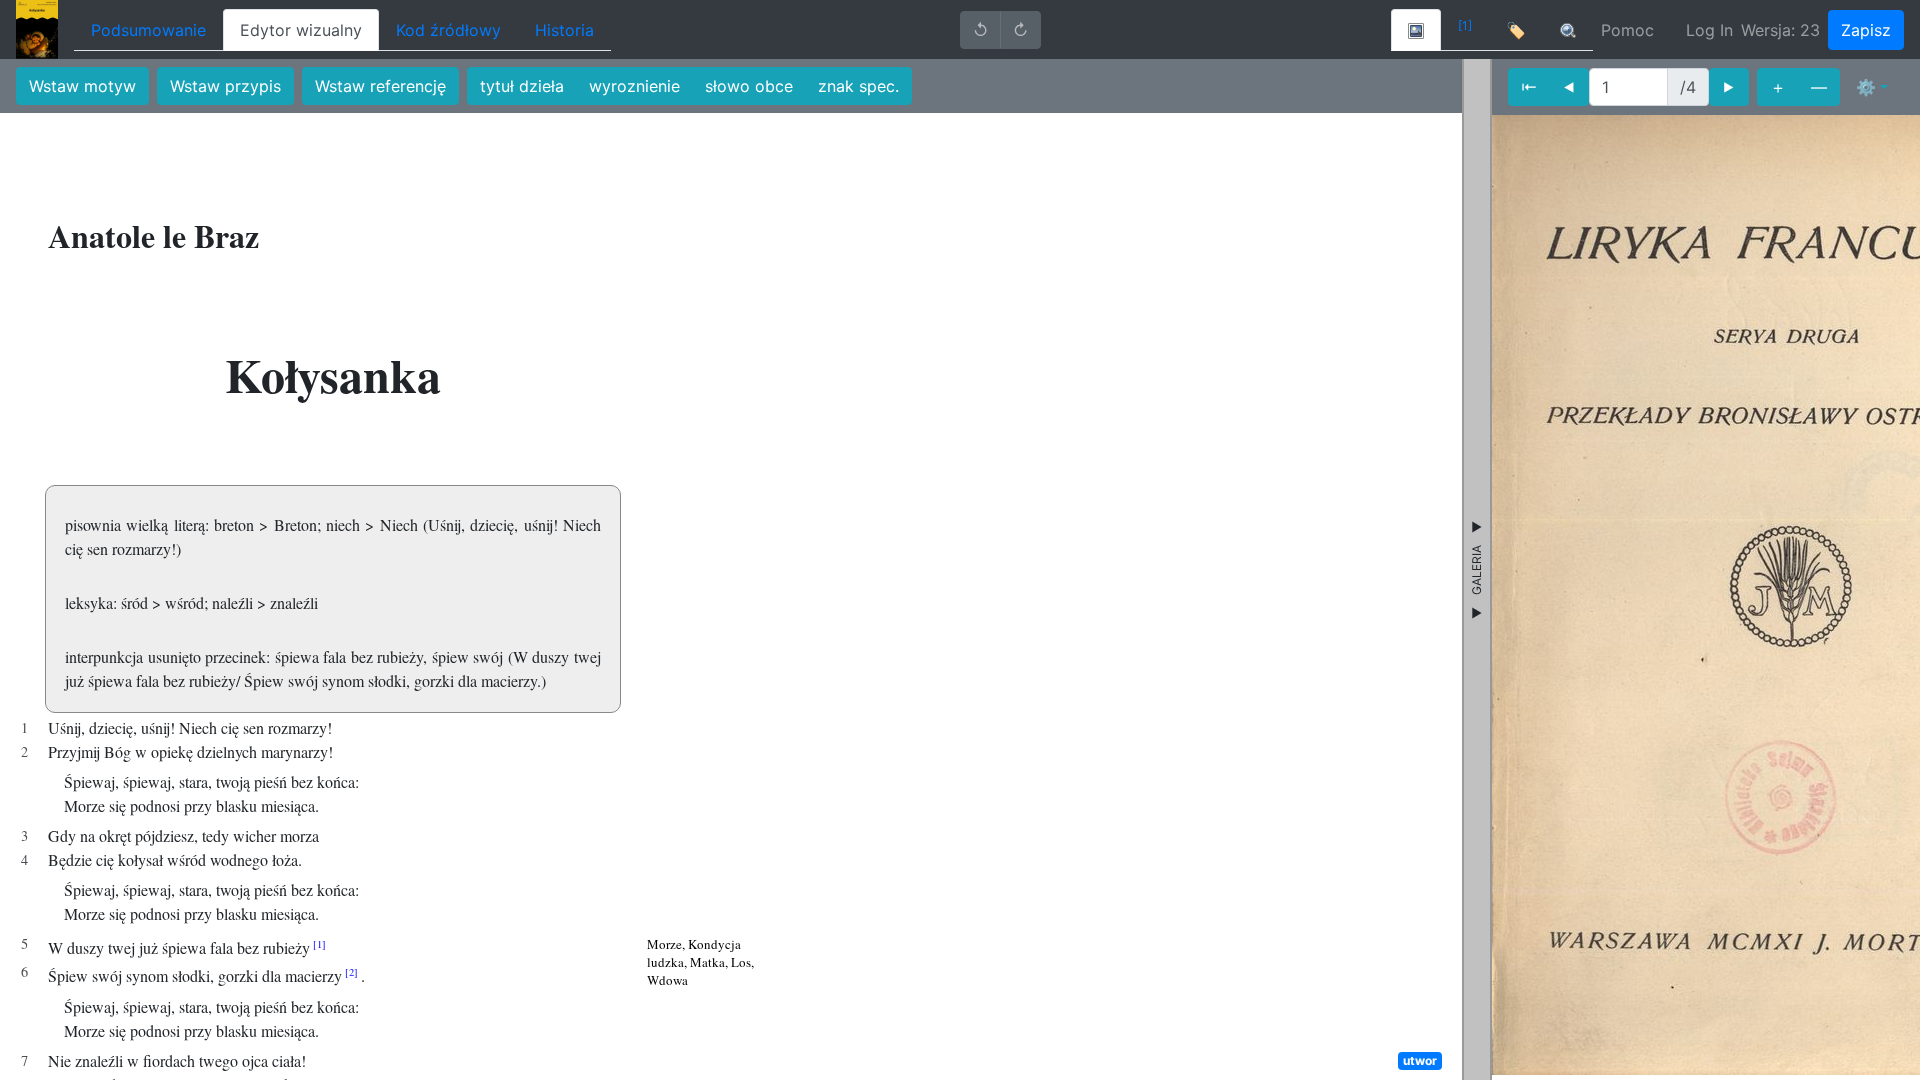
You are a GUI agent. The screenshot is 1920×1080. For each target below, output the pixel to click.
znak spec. (858, 86)
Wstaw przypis (225, 86)
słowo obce (749, 86)
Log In (1709, 30)
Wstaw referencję (380, 86)
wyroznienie (634, 86)
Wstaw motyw (82, 86)
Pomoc (1627, 30)
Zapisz (1866, 30)
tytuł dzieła (522, 86)
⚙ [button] (1866, 87)
